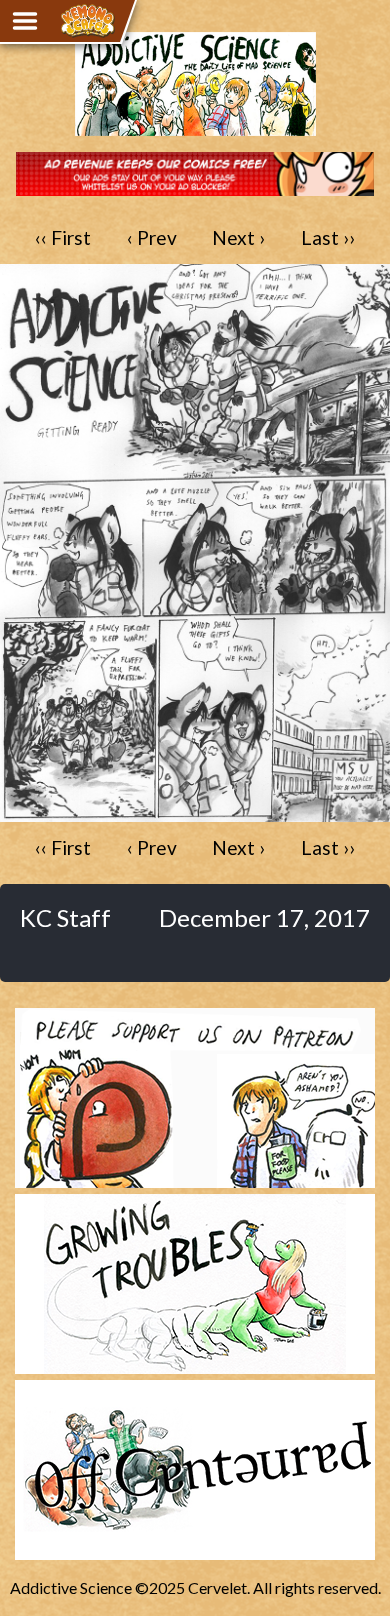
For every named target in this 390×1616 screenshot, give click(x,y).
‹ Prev (152, 237)
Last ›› (328, 237)
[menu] (25, 21)
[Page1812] (195, 812)
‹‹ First (63, 237)
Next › (238, 237)
